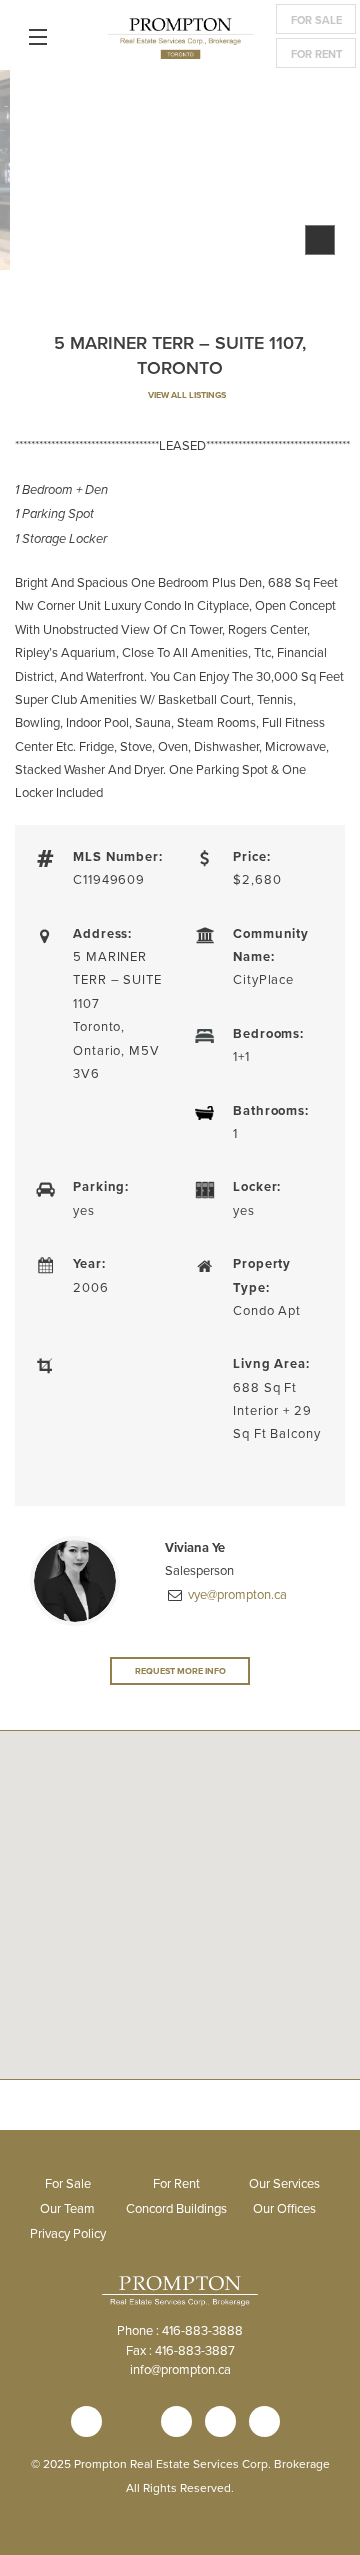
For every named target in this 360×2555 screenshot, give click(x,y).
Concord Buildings (176, 2208)
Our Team (67, 2208)
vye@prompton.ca (236, 1594)
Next (330, 175)
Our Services (284, 2183)
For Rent (316, 54)
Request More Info (180, 1670)
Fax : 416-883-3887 (180, 2350)
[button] (180, 1969)
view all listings (186, 394)
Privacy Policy (68, 2233)
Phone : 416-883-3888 (180, 2330)
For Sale (316, 20)
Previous (30, 175)
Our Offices (284, 2208)
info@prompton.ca (180, 2369)
